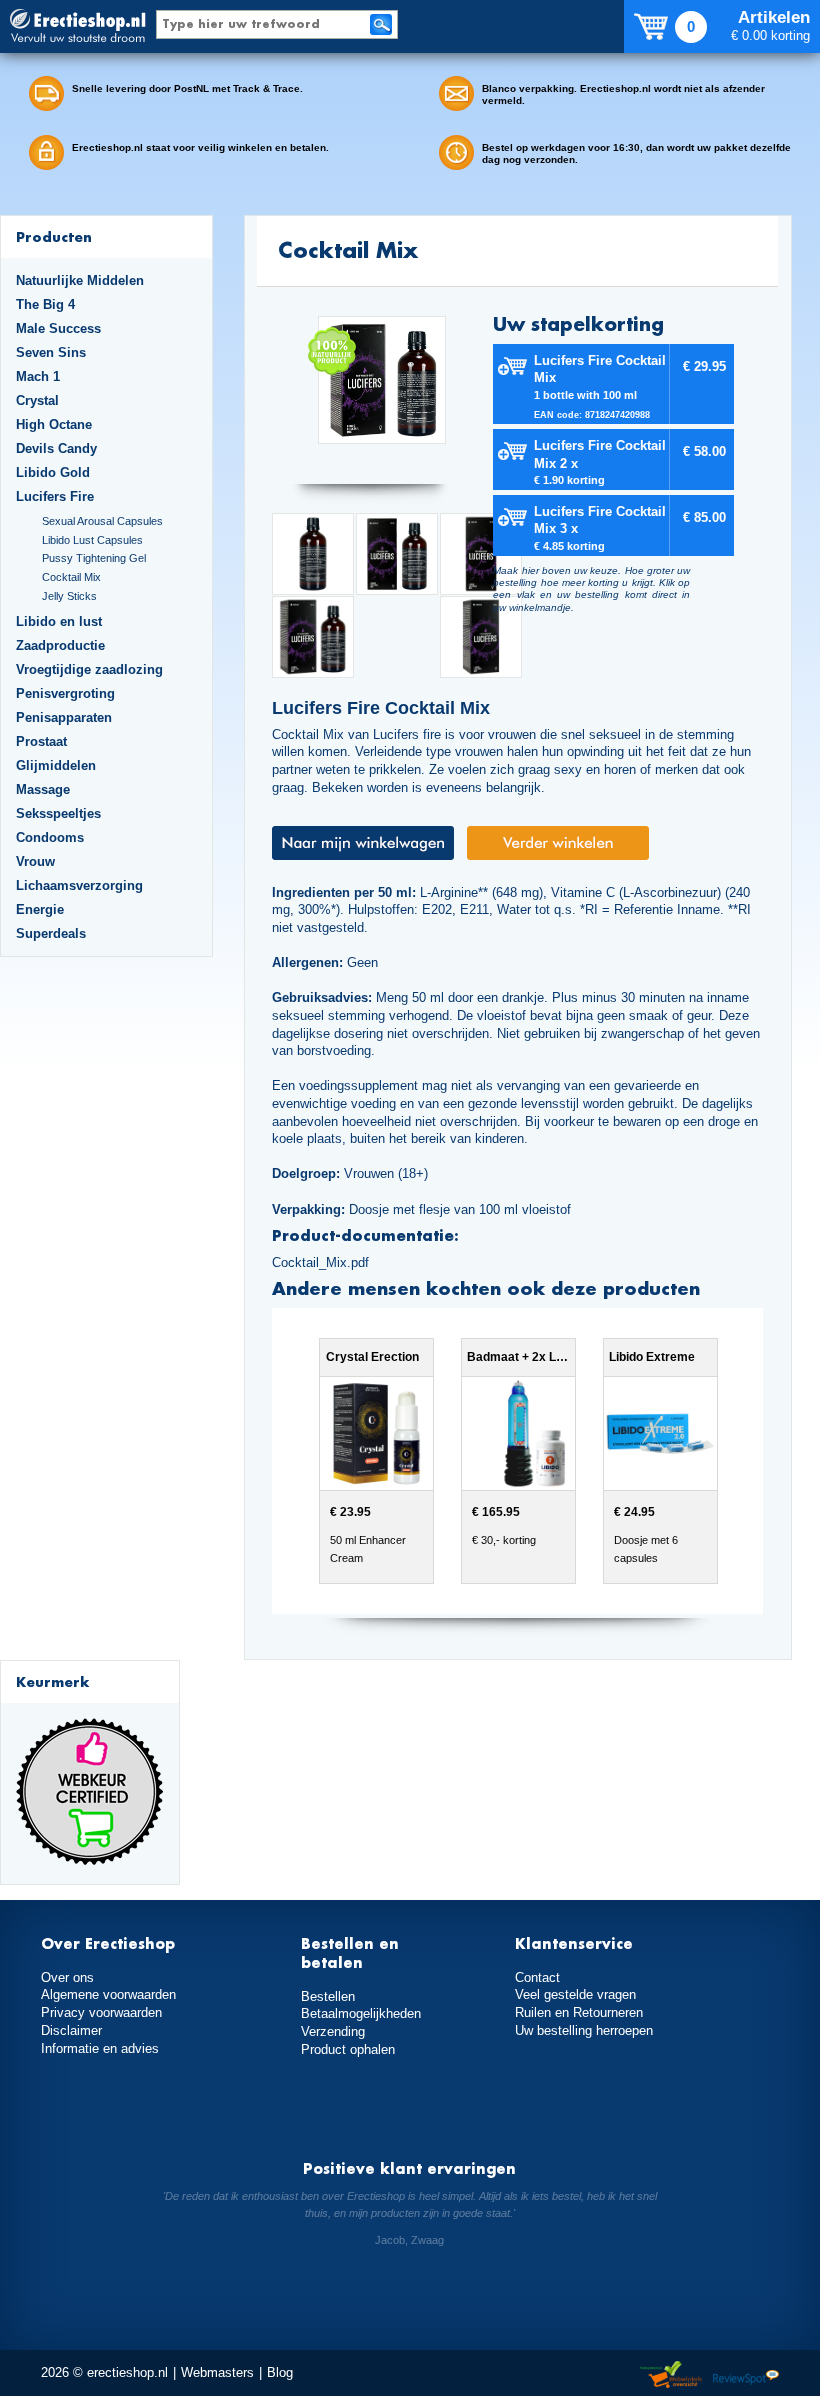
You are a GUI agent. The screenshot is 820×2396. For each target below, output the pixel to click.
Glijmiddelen (56, 765)
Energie (40, 909)
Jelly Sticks (69, 596)
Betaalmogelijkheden (361, 2013)
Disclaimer (71, 2030)
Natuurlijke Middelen (80, 280)
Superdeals (51, 933)
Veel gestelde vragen (575, 1994)
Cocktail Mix (71, 577)
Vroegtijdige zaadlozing (89, 669)
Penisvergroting (65, 693)
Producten (54, 236)
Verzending (333, 2031)
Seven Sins (51, 352)
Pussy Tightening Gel (94, 558)
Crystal (37, 400)
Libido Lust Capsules (92, 540)
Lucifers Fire (55, 496)
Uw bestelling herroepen (584, 2030)
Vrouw (35, 861)
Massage (43, 789)
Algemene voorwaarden (108, 1994)
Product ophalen (348, 2049)
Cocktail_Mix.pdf (320, 1262)
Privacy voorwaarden (101, 2012)
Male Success (58, 328)
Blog (280, 2372)
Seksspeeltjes (58, 813)
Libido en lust (59, 621)
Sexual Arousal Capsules (102, 521)
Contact (537, 1977)
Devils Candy (56, 448)
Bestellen (328, 1996)
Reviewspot (746, 2375)
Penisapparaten (64, 717)
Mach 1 (38, 376)
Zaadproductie (60, 645)
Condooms (50, 837)
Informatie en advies (100, 2048)
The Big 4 (45, 304)
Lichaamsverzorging (79, 885)
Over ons (67, 1977)
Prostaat (41, 741)
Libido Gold (53, 472)
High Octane (54, 424)
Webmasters (217, 2372)
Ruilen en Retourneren (579, 2012)
